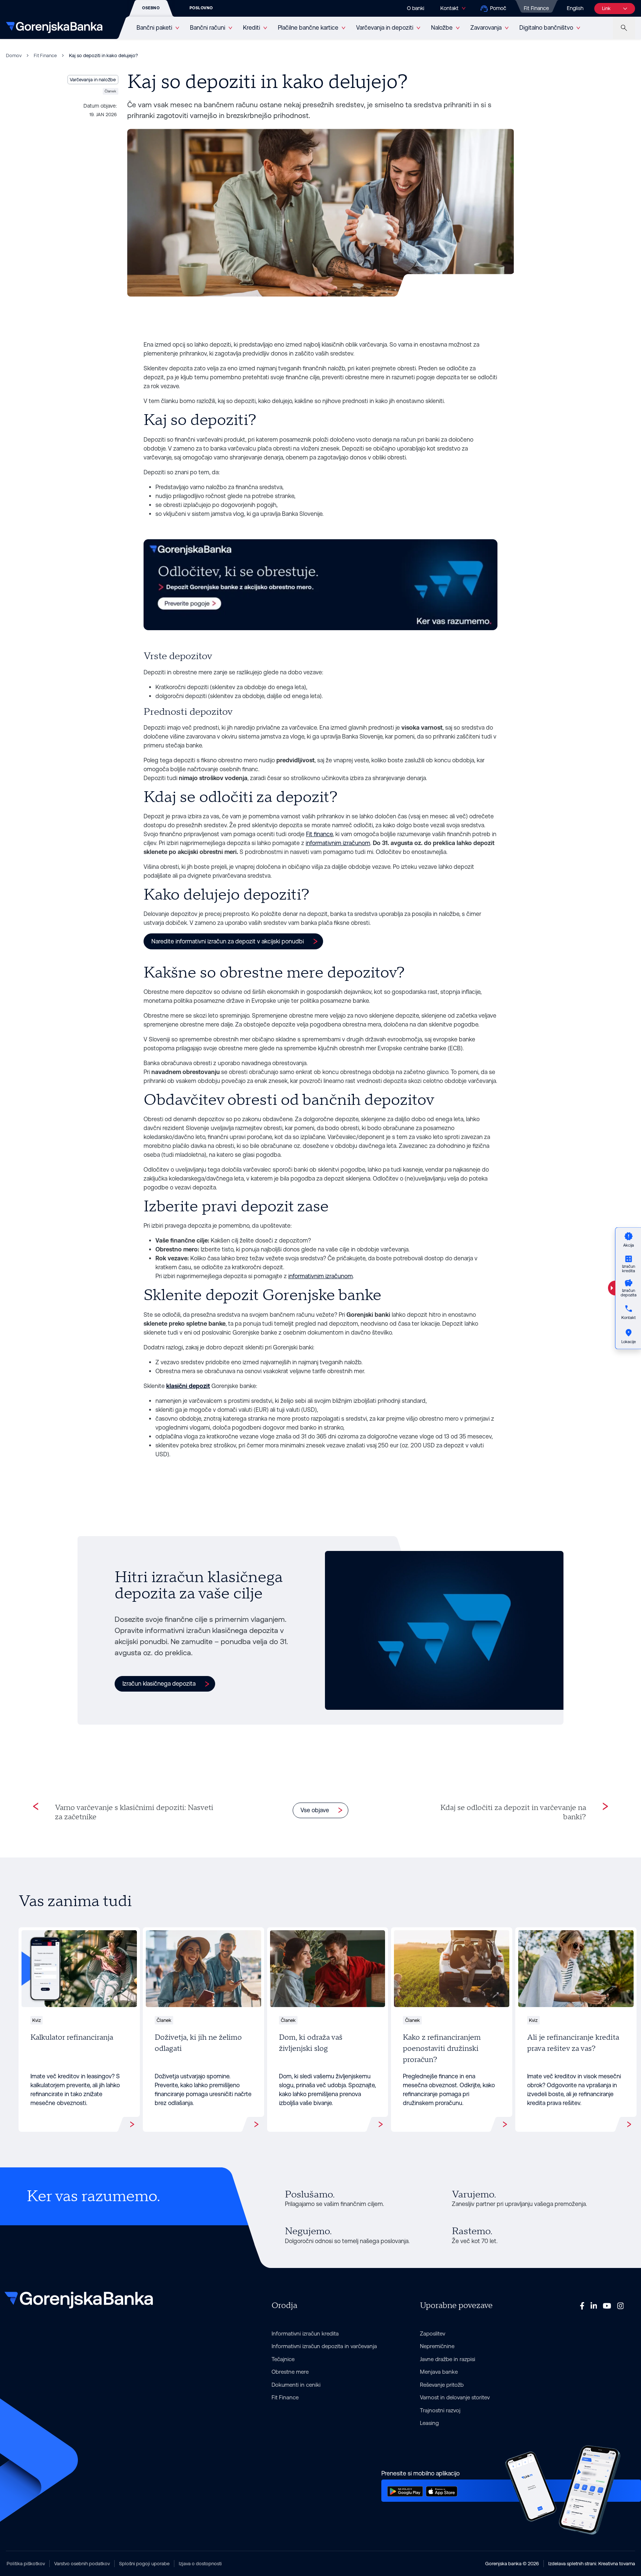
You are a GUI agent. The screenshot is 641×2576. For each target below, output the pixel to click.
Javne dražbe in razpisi (448, 2359)
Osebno (151, 8)
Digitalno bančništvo (546, 28)
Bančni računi (208, 28)
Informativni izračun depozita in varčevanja (324, 2346)
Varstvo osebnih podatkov (82, 2564)
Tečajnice (283, 2359)
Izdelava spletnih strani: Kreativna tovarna (592, 2564)
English (575, 8)
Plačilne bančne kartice (308, 28)
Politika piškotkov (26, 2564)
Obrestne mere (290, 2372)
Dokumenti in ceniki (296, 2385)
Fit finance (319, 834)
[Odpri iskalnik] (624, 28)
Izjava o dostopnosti (200, 2564)
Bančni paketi (154, 28)
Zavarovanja (486, 28)
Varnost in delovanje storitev (455, 2397)
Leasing (429, 2423)
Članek (110, 91)
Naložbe (442, 28)
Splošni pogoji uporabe (144, 2564)
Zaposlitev (433, 2333)
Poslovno (201, 8)
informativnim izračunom (338, 843)
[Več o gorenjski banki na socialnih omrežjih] (582, 2306)
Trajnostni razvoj (440, 2410)
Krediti (252, 28)
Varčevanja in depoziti (385, 28)
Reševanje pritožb (442, 2385)
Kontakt (449, 8)
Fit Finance (536, 8)
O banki (416, 8)
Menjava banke (439, 2372)
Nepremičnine (437, 2346)
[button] (233, 941)
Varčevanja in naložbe (93, 80)
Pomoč (498, 8)
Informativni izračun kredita (305, 2333)
